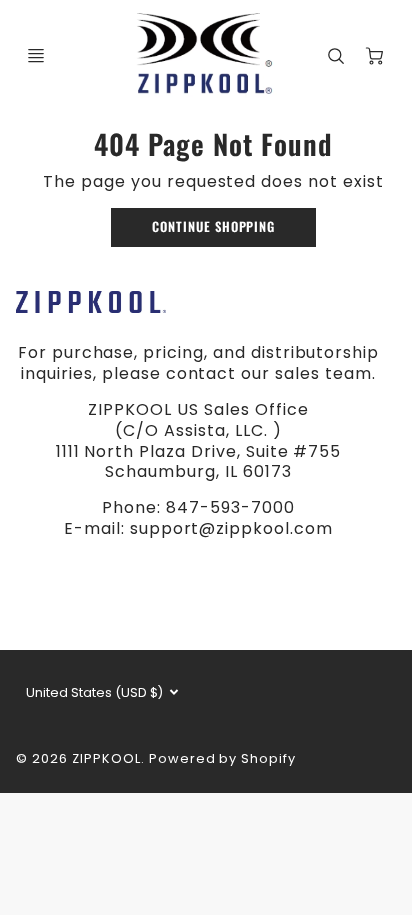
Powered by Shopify (222, 758)
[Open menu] (36, 56)
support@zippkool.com (231, 528)
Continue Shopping (213, 226)
